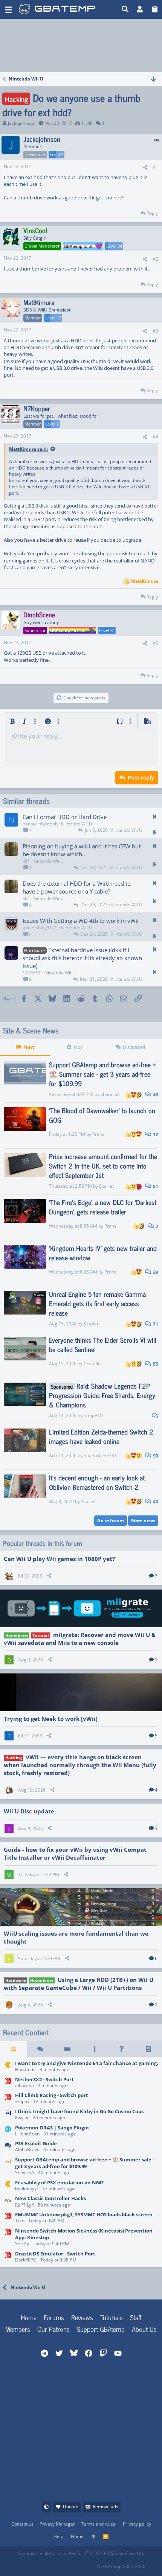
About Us (144, 2329)
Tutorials (112, 2317)
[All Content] (14, 2049)
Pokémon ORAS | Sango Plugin (52, 2128)
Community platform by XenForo (81, 2553)
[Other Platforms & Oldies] (8, 2067)
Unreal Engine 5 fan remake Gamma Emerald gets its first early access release (97, 1303)
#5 (155, 643)
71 (155, 1324)
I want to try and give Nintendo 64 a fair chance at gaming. (87, 2063)
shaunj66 (110, 1094)
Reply (152, 213)
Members (18, 2329)
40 (155, 1502)
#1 (155, 167)
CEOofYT (32, 973)
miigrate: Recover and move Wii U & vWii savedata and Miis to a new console (80, 1639)
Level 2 (57, 154)
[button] (8, 9)
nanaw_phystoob (40, 824)
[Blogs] (148, 2049)
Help (58, 2536)
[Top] (93, 2537)
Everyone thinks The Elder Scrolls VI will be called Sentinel (103, 1344)
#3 (155, 331)
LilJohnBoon (27, 2134)
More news (143, 1521)
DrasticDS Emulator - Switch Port (55, 2254)
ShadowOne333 (100, 1455)
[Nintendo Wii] (8, 2202)
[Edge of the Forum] (95, 2049)
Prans (98, 1134)
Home (29, 2317)
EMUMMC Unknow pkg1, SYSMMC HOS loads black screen (84, 2214)
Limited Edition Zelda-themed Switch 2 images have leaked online (101, 1436)
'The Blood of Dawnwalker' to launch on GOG (102, 1115)
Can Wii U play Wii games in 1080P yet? (59, 1559)
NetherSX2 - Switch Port (44, 2079)
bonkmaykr (27, 2189)
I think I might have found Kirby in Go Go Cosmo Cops (79, 2111)
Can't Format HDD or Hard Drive (65, 817)
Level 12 (53, 318)
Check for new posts (84, 698)
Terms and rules (98, 2524)
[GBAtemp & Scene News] (8, 2166)
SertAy (22, 2244)
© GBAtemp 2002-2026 (121, 2566)
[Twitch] (57, 2564)
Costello (92, 1364)
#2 (155, 259)
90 (155, 1456)
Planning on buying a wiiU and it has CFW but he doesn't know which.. (82, 850)
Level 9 (52, 424)
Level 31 (107, 630)
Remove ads (105, 2507)
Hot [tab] (78, 1047)
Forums (54, 2317)
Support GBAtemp (101, 2329)
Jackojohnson (22, 123)
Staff (136, 2317)
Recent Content (26, 2032)
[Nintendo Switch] (8, 2083)
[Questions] (122, 2049)
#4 (155, 437)
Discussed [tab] (134, 1047)
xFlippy (22, 2101)
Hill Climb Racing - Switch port (52, 2095)
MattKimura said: (28, 449)
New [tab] (29, 1047)
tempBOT (94, 1416)
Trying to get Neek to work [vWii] (51, 1719)
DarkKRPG (26, 2260)
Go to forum (111, 1521)
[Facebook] (24, 2564)
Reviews (82, 2317)
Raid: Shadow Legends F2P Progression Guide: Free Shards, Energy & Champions (102, 1395)
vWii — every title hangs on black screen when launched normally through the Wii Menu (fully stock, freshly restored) (80, 1765)
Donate (71, 2507)
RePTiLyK (24, 2205)
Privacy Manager (57, 2524)
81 (155, 1186)
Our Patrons (53, 2329)
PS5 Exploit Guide (36, 2143)
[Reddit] (40, 2564)
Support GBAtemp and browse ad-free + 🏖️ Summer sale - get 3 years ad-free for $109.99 (102, 1074)
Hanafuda (25, 2069)
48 (155, 1095)
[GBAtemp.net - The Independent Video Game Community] (68, 9)
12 (155, 1135)
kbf (26, 861)
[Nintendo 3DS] (8, 2131)
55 (155, 1364)
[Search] (125, 9)
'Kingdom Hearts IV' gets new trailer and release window (103, 1253)
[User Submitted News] (67, 2049)
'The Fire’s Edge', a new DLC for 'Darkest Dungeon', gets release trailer (103, 1207)
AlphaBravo (27, 2150)
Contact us (22, 2524)
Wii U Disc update (29, 1811)
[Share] (145, 168)
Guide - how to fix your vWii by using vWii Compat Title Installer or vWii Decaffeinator (75, 1853)
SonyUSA (25, 2173)
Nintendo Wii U (77, 824)
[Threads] (41, 2049)
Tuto (20, 2221)
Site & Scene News (31, 1030)
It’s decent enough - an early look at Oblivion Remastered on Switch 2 (97, 1482)
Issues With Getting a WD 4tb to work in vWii (81, 921)
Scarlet (106, 1186)
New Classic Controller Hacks (50, 2198)
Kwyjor (22, 2118)
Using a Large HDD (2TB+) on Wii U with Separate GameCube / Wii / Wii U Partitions (79, 1984)
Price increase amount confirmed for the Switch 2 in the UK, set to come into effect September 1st (103, 1166)
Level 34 (114, 246)
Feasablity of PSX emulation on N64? (59, 2182)
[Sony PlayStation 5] (8, 2147)
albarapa (24, 2086)
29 (155, 1272)
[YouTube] (90, 2564)
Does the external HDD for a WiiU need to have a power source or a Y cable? (77, 887)
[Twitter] (74, 2564)
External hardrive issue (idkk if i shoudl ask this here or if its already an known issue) (82, 958)
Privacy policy (137, 2524)
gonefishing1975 (40, 928)
